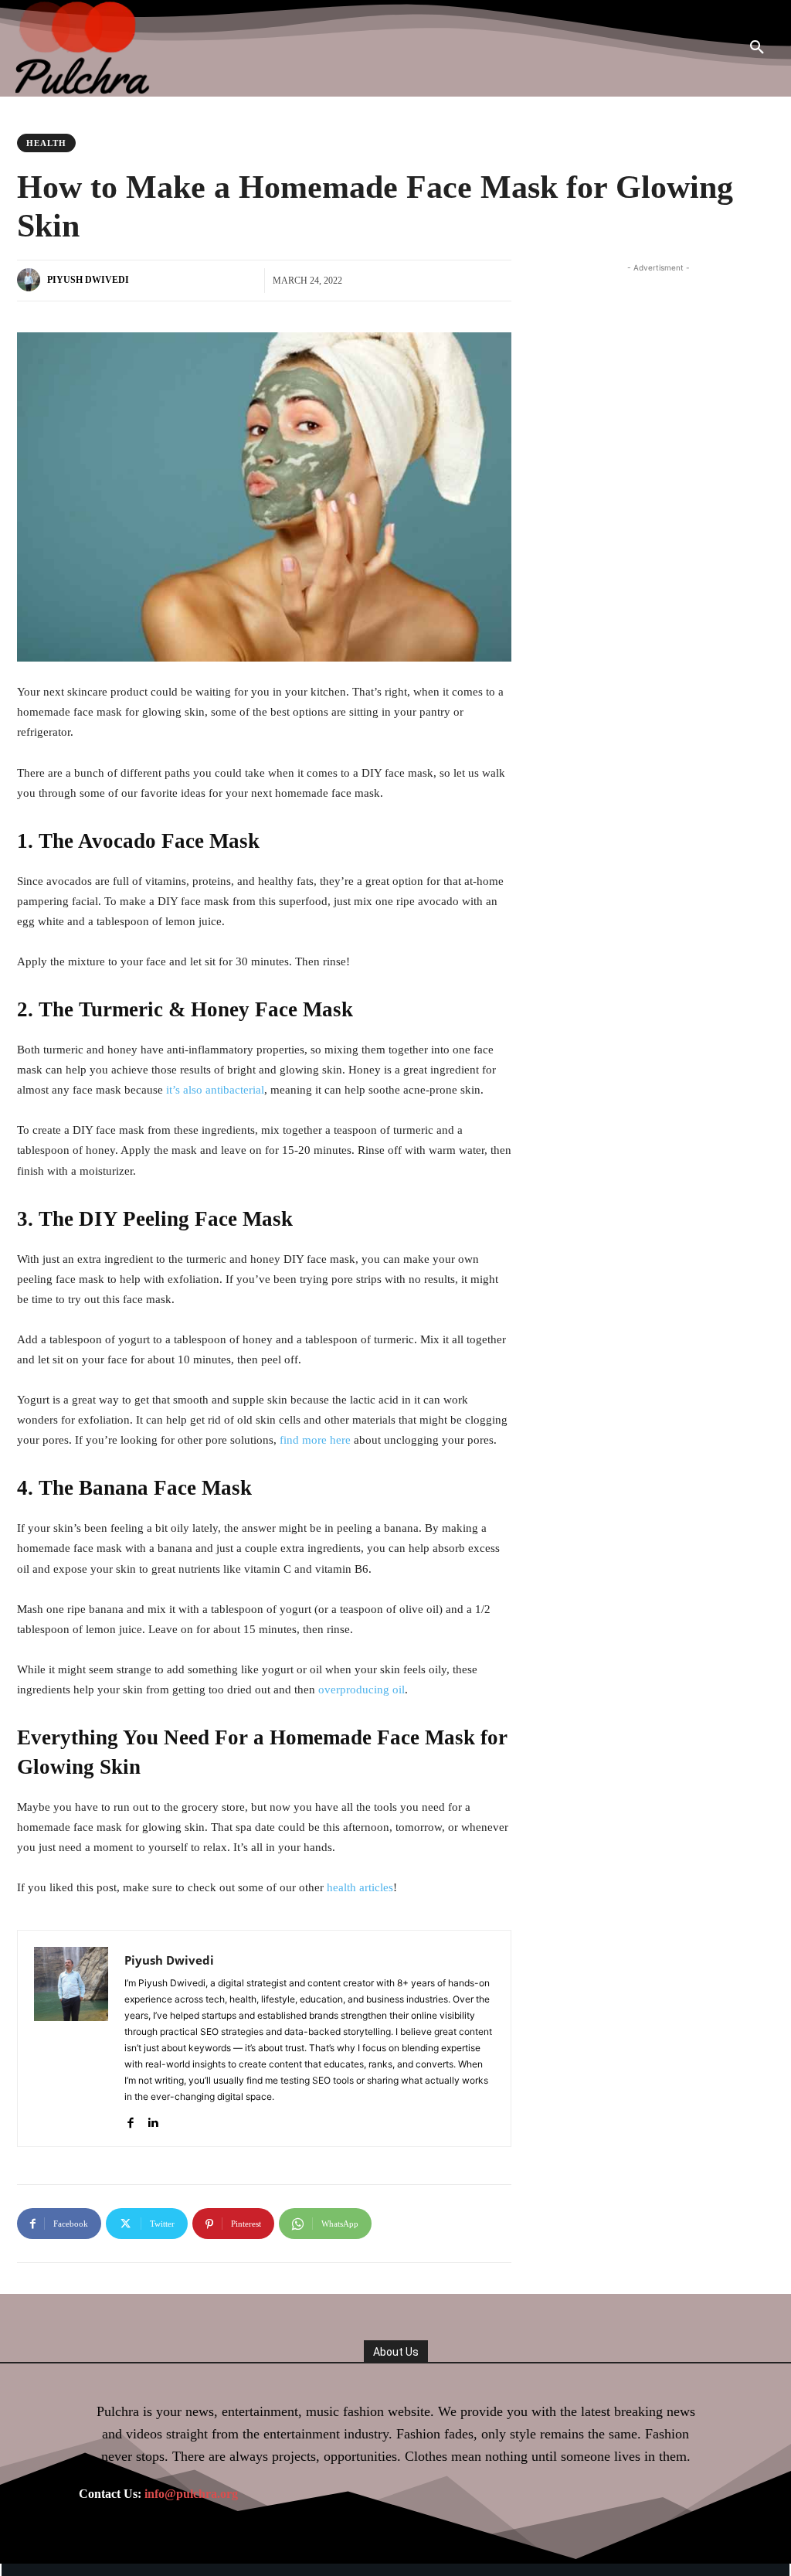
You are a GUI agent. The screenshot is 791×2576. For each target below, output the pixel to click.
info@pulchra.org (191, 2494)
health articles (360, 1887)
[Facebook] (130, 2119)
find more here (315, 1440)
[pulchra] (84, 48)
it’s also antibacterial (215, 1090)
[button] (757, 48)
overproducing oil (362, 1690)
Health (46, 143)
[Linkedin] (153, 2119)
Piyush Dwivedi (88, 280)
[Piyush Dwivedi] (31, 280)
